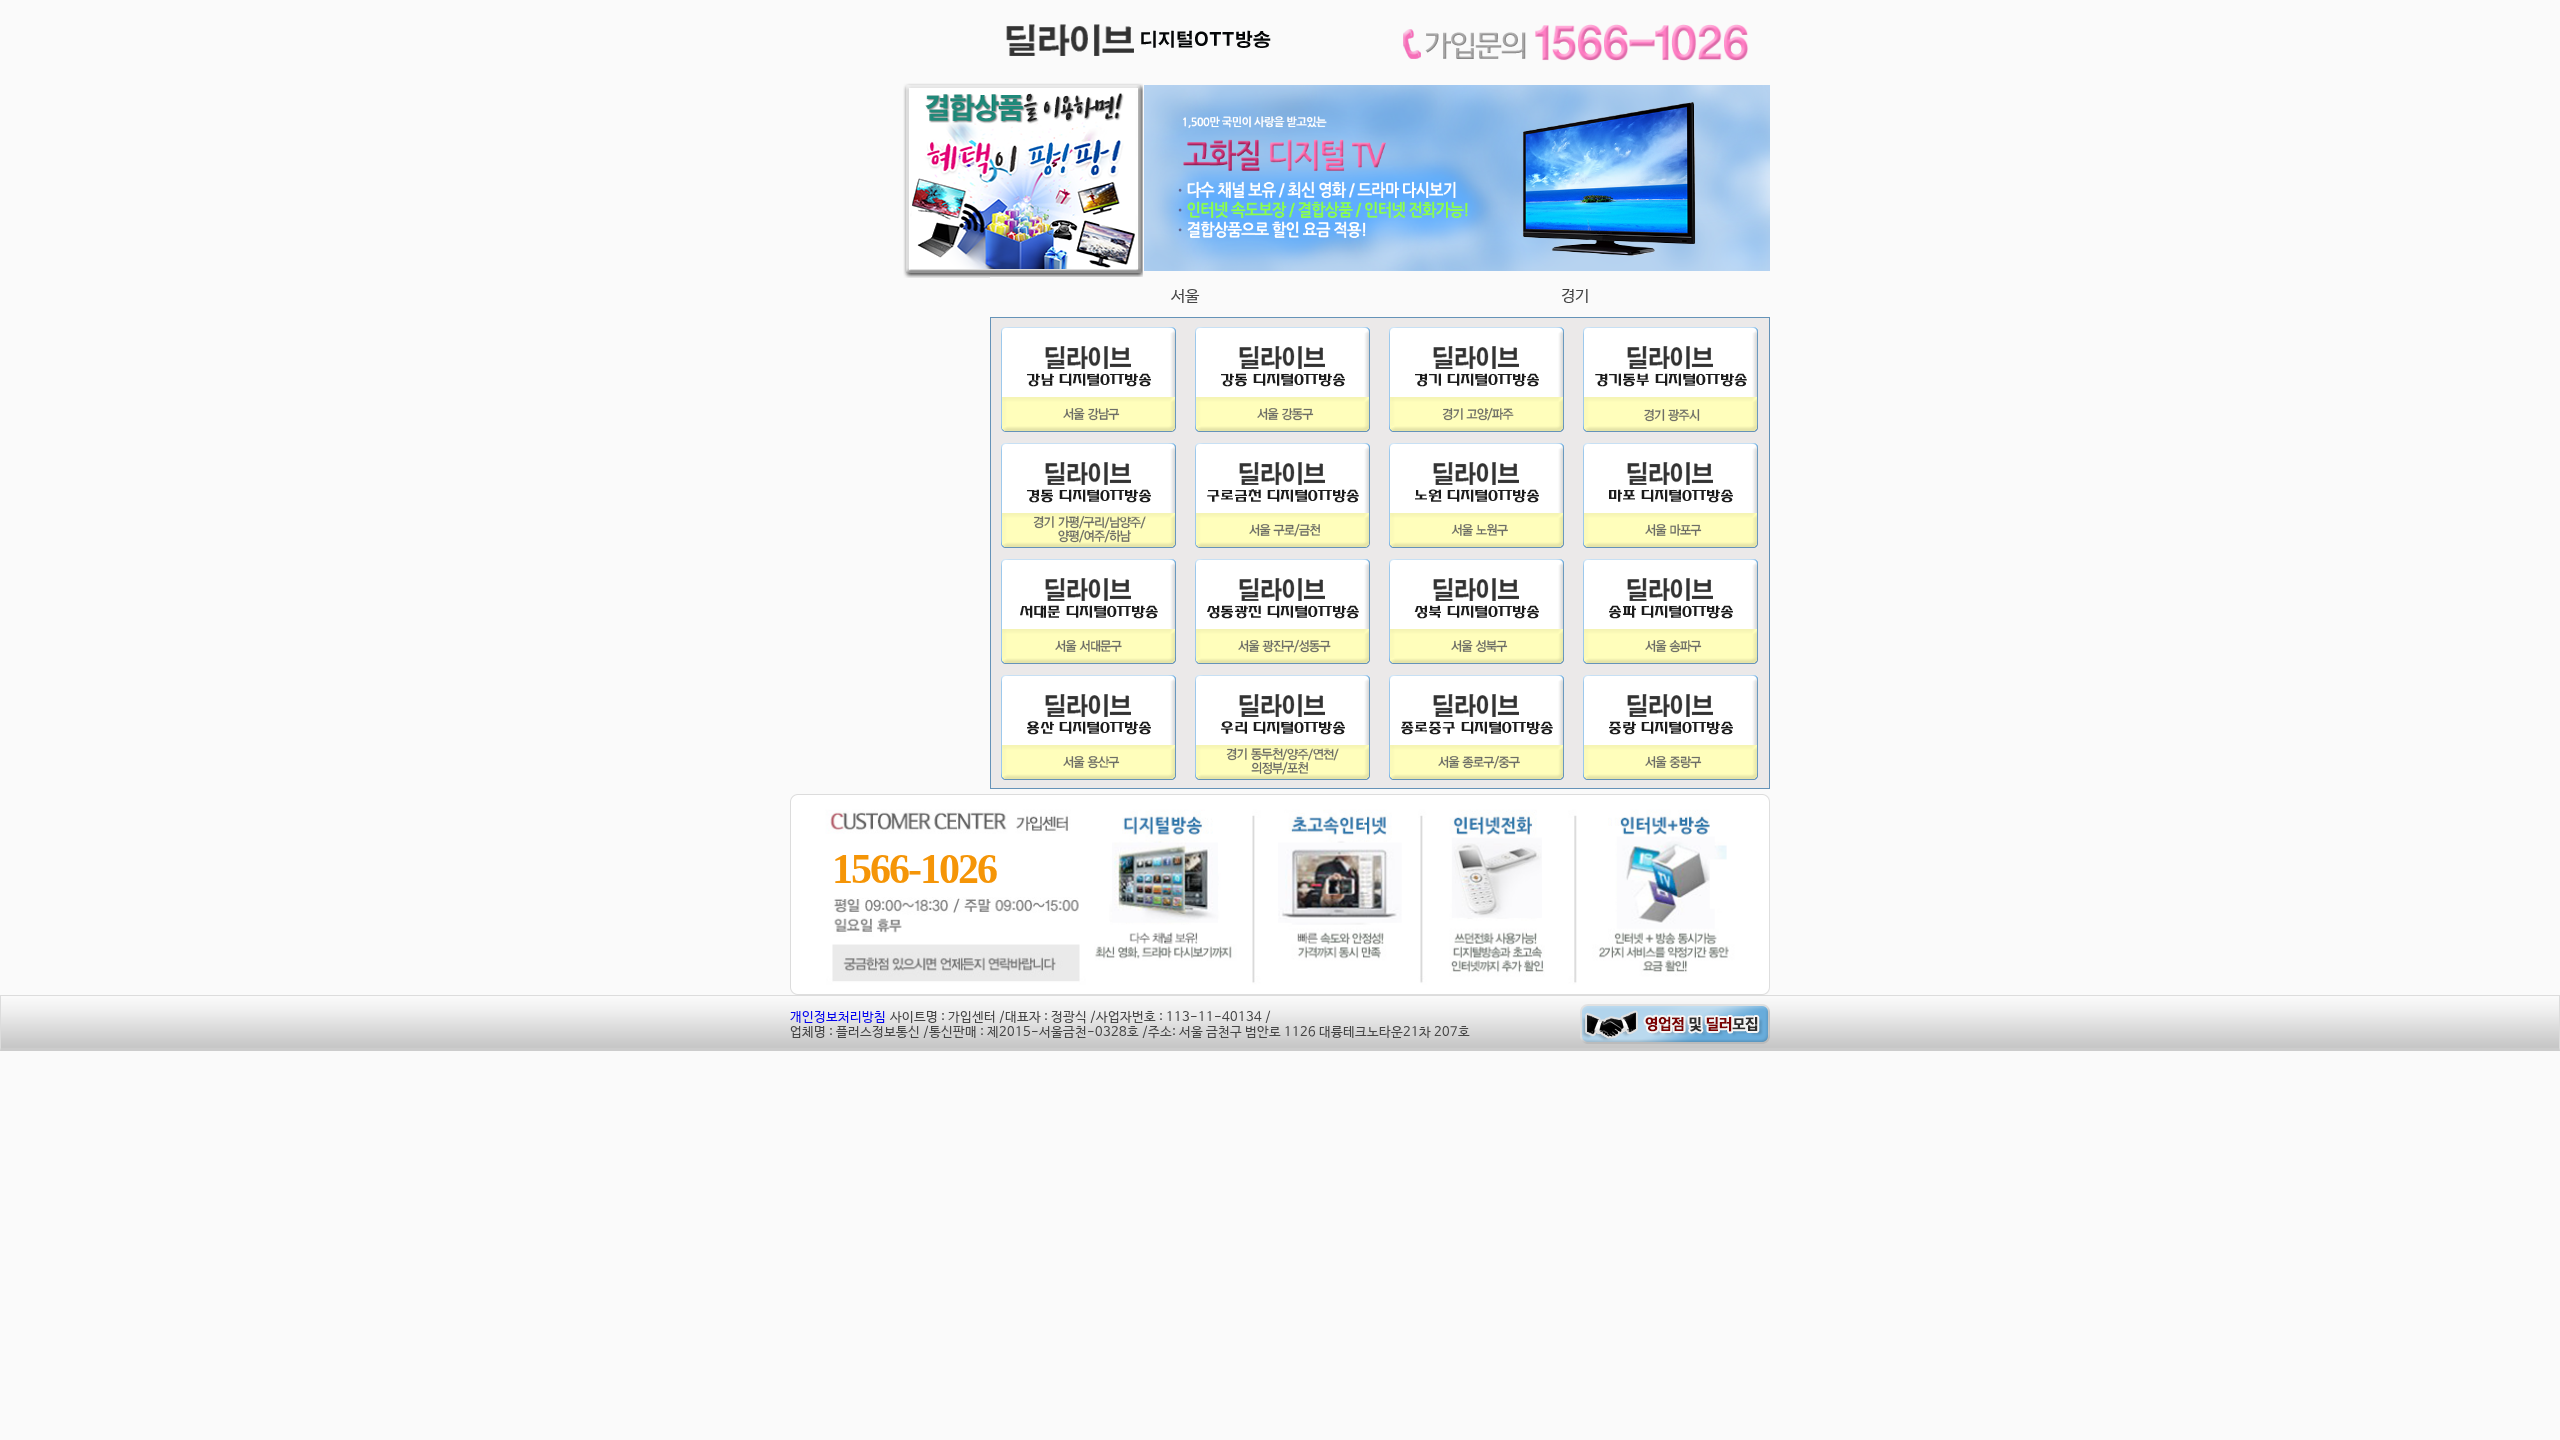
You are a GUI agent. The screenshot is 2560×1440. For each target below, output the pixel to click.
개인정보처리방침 (838, 1017)
